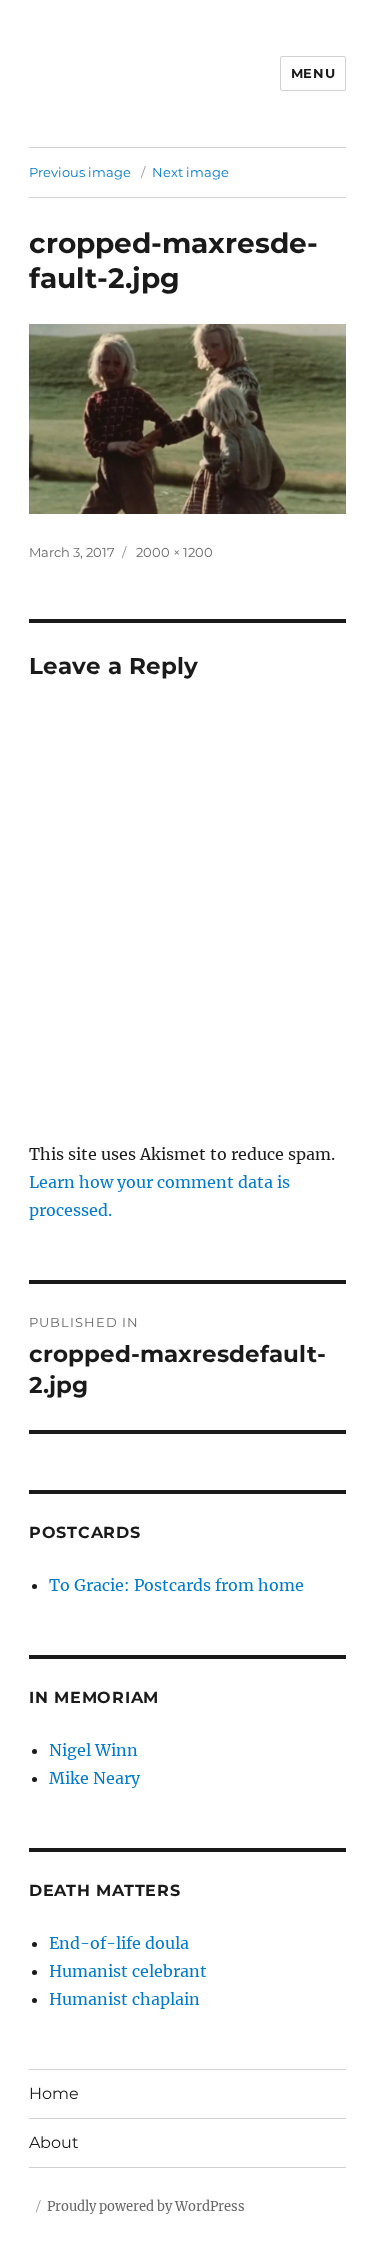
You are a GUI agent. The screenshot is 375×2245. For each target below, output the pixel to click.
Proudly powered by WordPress (146, 2206)
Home (54, 2093)
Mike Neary (94, 1778)
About (54, 2142)
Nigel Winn (93, 1750)
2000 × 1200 (174, 552)
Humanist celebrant (128, 1971)
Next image (190, 172)
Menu (313, 73)
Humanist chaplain (124, 1999)
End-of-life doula (119, 1943)
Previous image (80, 172)
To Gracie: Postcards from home (176, 1585)
